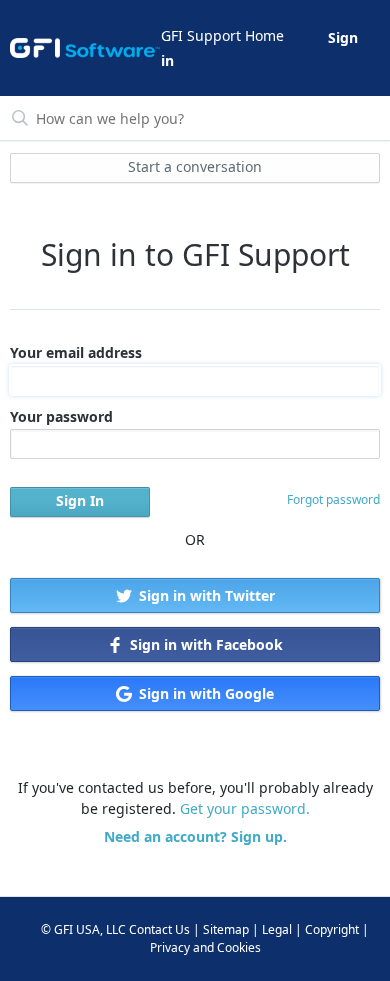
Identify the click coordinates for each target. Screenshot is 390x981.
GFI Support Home (222, 35)
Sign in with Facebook (204, 644)
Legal (277, 929)
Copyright (332, 929)
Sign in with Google (204, 693)
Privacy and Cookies (205, 947)
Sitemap (226, 929)
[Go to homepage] (84, 48)
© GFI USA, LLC (83, 929)
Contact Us (159, 929)
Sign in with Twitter (205, 595)
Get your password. (245, 808)
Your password (61, 416)
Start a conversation (195, 166)
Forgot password (333, 499)
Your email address (76, 352)
